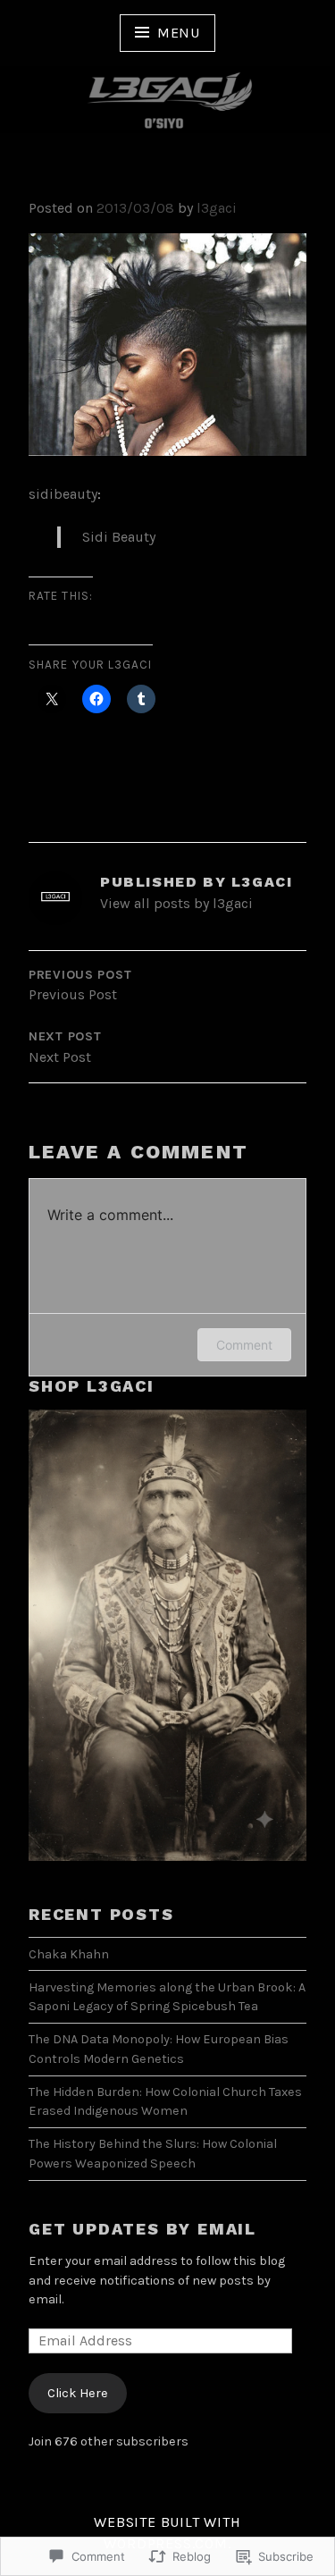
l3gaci (217, 208)
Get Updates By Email (142, 2229)
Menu (179, 33)
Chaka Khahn (69, 1954)
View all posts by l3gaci (176, 903)
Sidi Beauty (119, 537)
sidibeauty (63, 494)
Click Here (78, 2393)
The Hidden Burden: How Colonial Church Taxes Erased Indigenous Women (165, 2102)
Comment (244, 1345)
